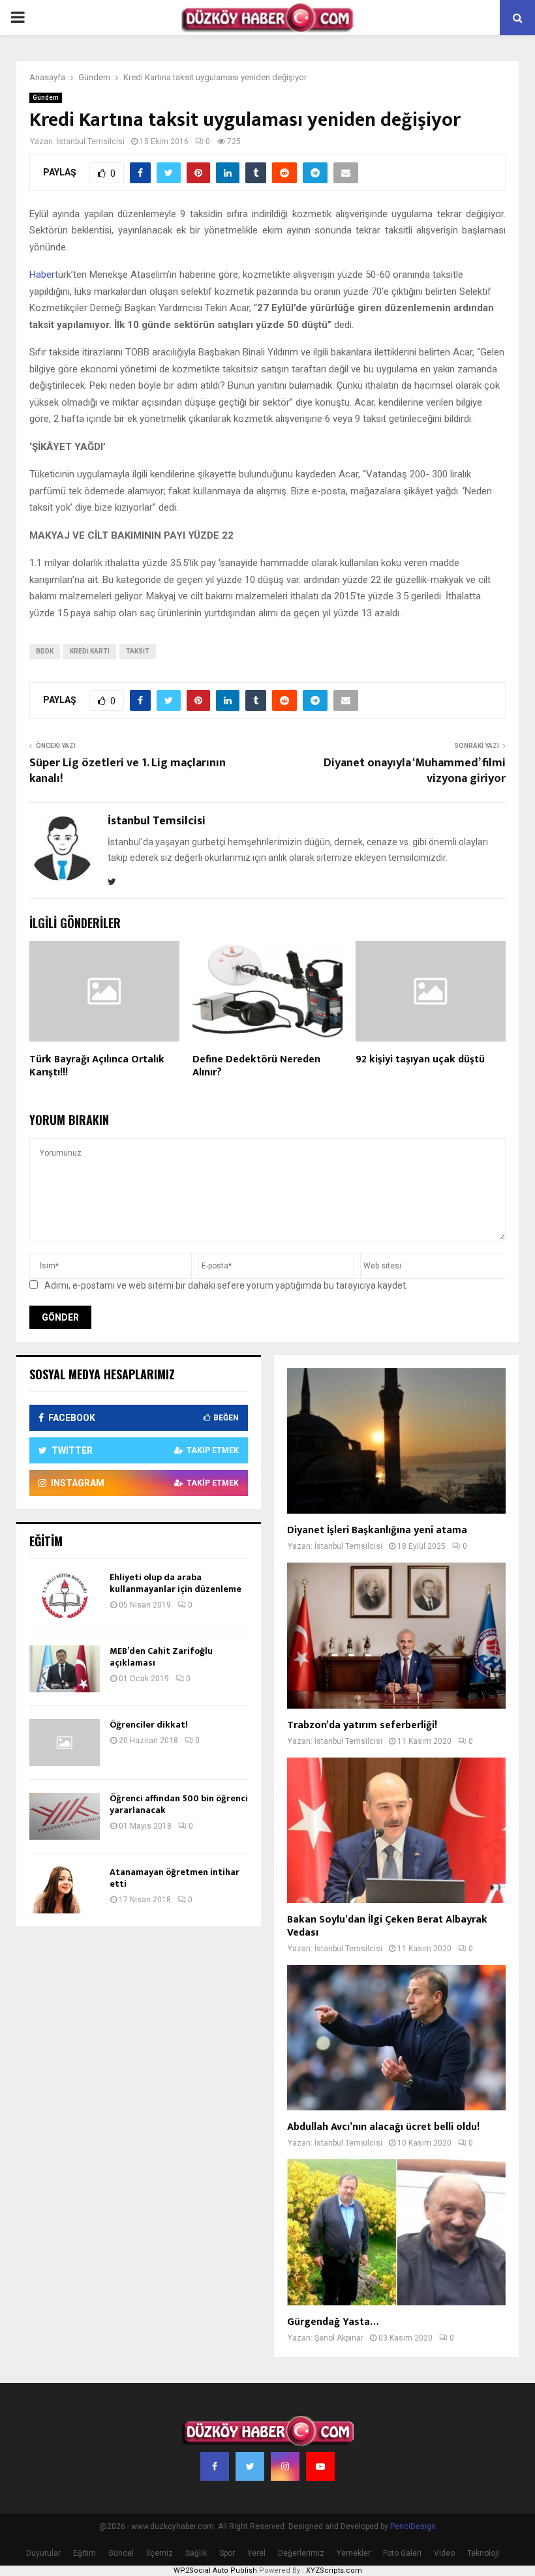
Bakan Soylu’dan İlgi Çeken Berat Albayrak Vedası (387, 1926)
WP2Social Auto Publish (215, 2570)
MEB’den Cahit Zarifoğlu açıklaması (161, 1657)
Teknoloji (483, 2553)
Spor (227, 2553)
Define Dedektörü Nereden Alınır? (256, 1066)
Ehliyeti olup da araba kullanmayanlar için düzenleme (176, 1583)
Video (444, 2553)
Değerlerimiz (301, 2553)
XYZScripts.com (334, 2570)
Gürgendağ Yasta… (333, 2322)
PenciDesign (413, 2526)
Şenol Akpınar (339, 2338)
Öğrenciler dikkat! (149, 1725)
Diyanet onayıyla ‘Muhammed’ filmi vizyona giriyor (415, 771)
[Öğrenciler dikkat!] (65, 1743)
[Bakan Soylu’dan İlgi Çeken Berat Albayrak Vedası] (396, 1830)
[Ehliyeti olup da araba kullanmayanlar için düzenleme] (65, 1595)
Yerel (256, 2553)
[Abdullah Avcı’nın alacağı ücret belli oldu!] (396, 2038)
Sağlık (196, 2553)
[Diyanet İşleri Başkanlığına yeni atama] (396, 1441)
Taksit (138, 651)
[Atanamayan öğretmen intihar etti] (65, 1890)
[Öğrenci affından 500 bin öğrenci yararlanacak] (65, 1816)
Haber (42, 275)
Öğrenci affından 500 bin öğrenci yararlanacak (179, 1804)
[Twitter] (250, 2466)
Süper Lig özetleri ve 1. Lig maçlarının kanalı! (128, 771)
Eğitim (84, 2553)
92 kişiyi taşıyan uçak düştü (420, 1059)
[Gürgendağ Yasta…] (396, 2232)
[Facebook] (215, 2466)
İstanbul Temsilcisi (91, 142)
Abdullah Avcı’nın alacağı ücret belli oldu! (383, 2127)
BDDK (45, 651)
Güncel (121, 2553)
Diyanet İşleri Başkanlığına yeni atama (377, 1530)
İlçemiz (160, 2553)
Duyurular (43, 2553)
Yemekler (354, 2553)
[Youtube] (320, 2466)
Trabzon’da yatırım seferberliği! (362, 1725)
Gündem (46, 97)
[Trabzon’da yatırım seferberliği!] (396, 1635)
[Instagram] (285, 2466)
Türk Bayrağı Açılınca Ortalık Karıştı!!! (97, 1066)
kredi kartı (90, 651)
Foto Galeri (402, 2553)
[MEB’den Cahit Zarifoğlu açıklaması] (65, 1669)
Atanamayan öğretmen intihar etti (175, 1878)
